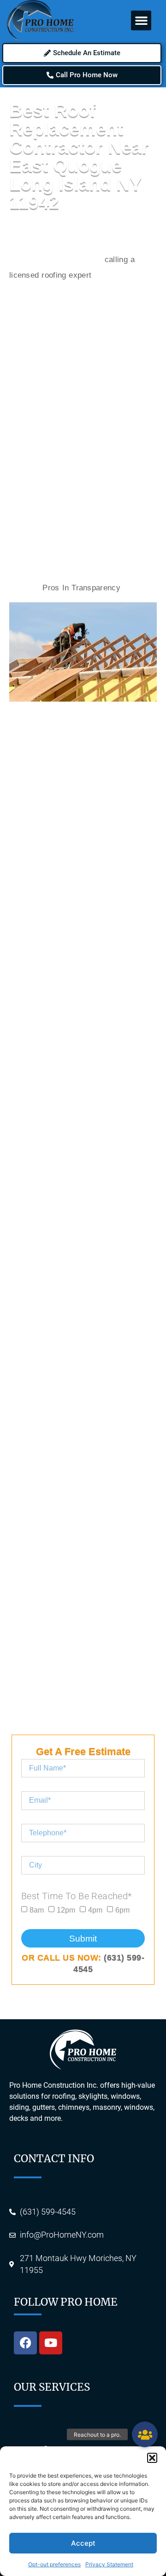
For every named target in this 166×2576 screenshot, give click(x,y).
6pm (122, 1910)
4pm (95, 1910)
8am (37, 1910)
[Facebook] (25, 2343)
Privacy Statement (109, 2564)
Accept (83, 2543)
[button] (152, 2458)
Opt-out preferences (54, 2564)
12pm (66, 1910)
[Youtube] (51, 2343)
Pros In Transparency (81, 588)
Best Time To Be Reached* (77, 1896)
